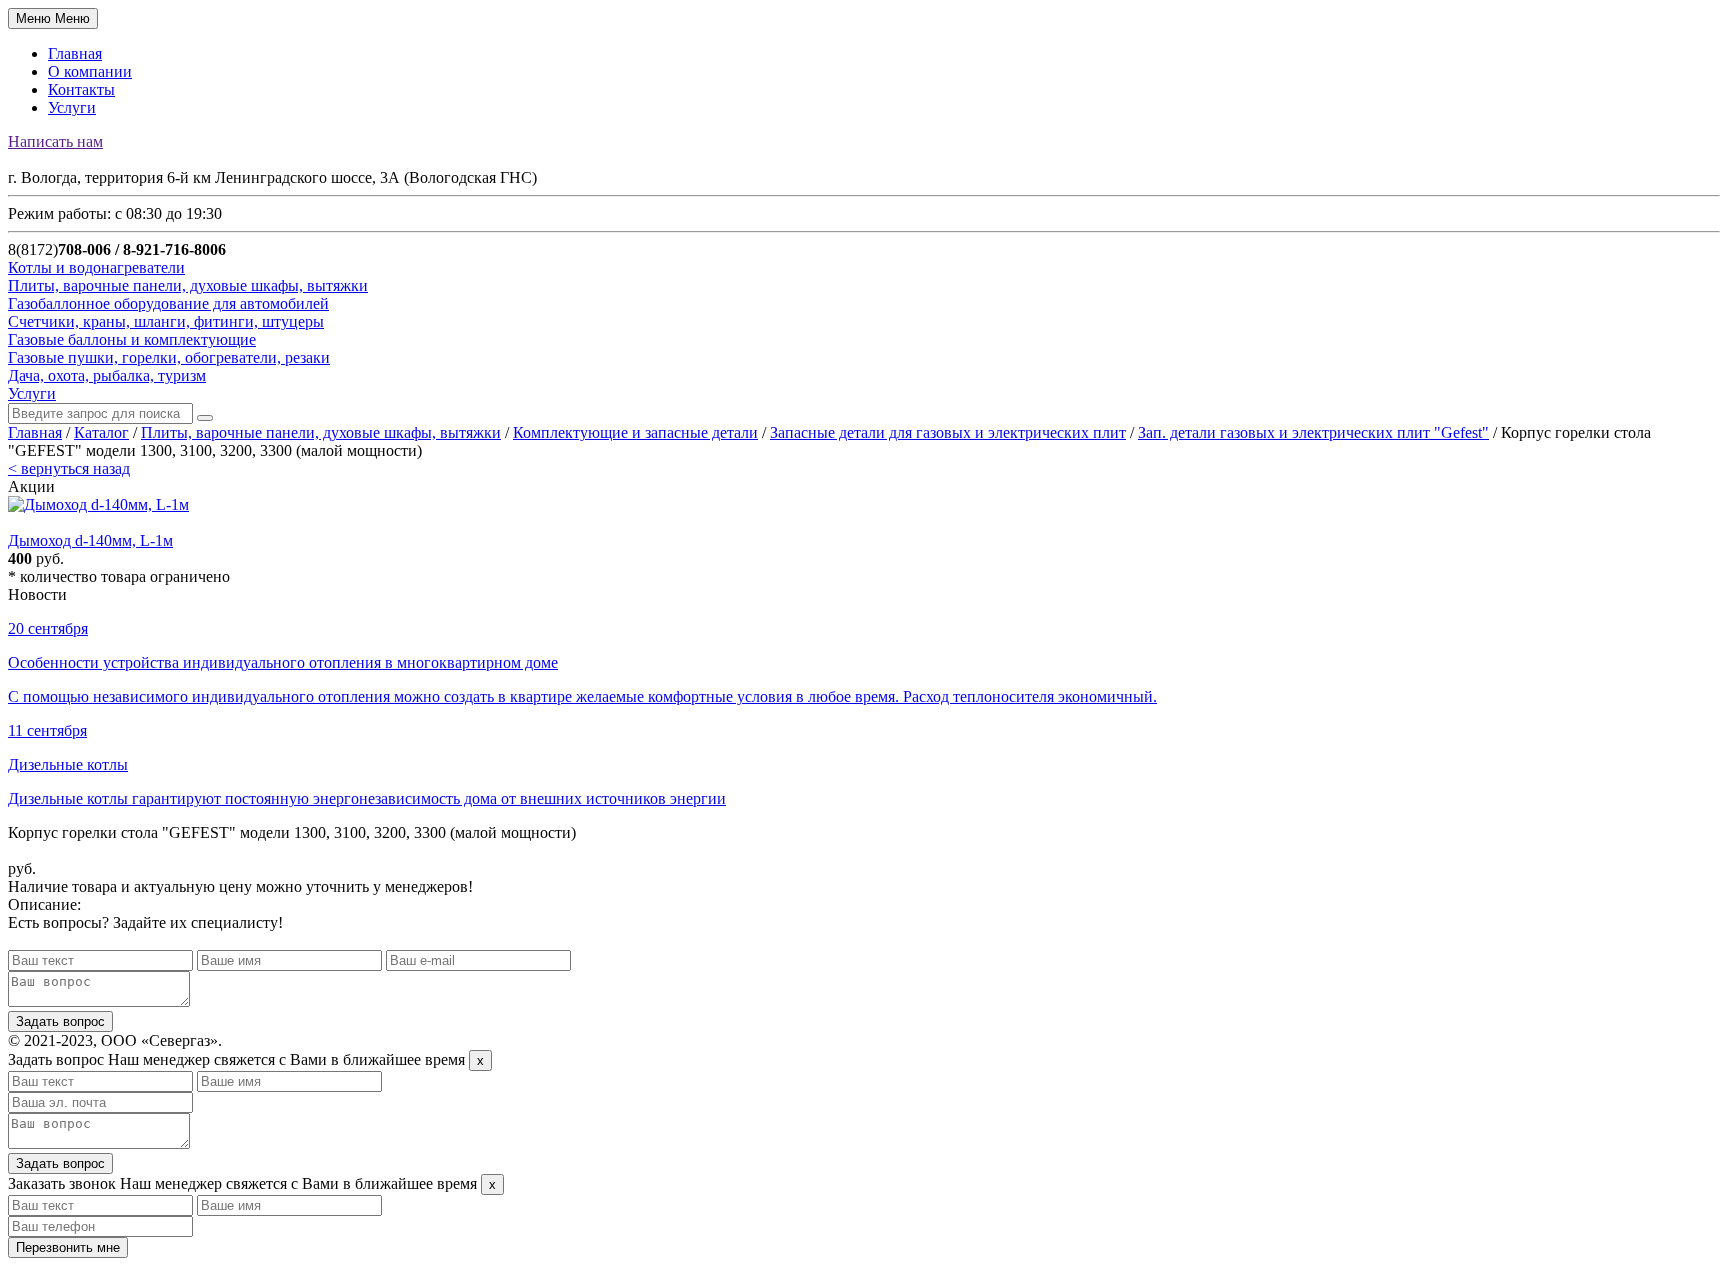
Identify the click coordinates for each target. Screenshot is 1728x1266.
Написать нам (55, 141)
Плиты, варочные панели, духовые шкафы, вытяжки (321, 432)
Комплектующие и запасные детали (635, 432)
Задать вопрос (60, 1021)
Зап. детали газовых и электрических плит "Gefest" (1313, 432)
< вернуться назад (69, 468)
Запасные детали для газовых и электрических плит (948, 432)
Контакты (81, 89)
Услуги (72, 107)
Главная (75, 53)
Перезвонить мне (68, 1247)
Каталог (101, 432)
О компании (90, 71)
